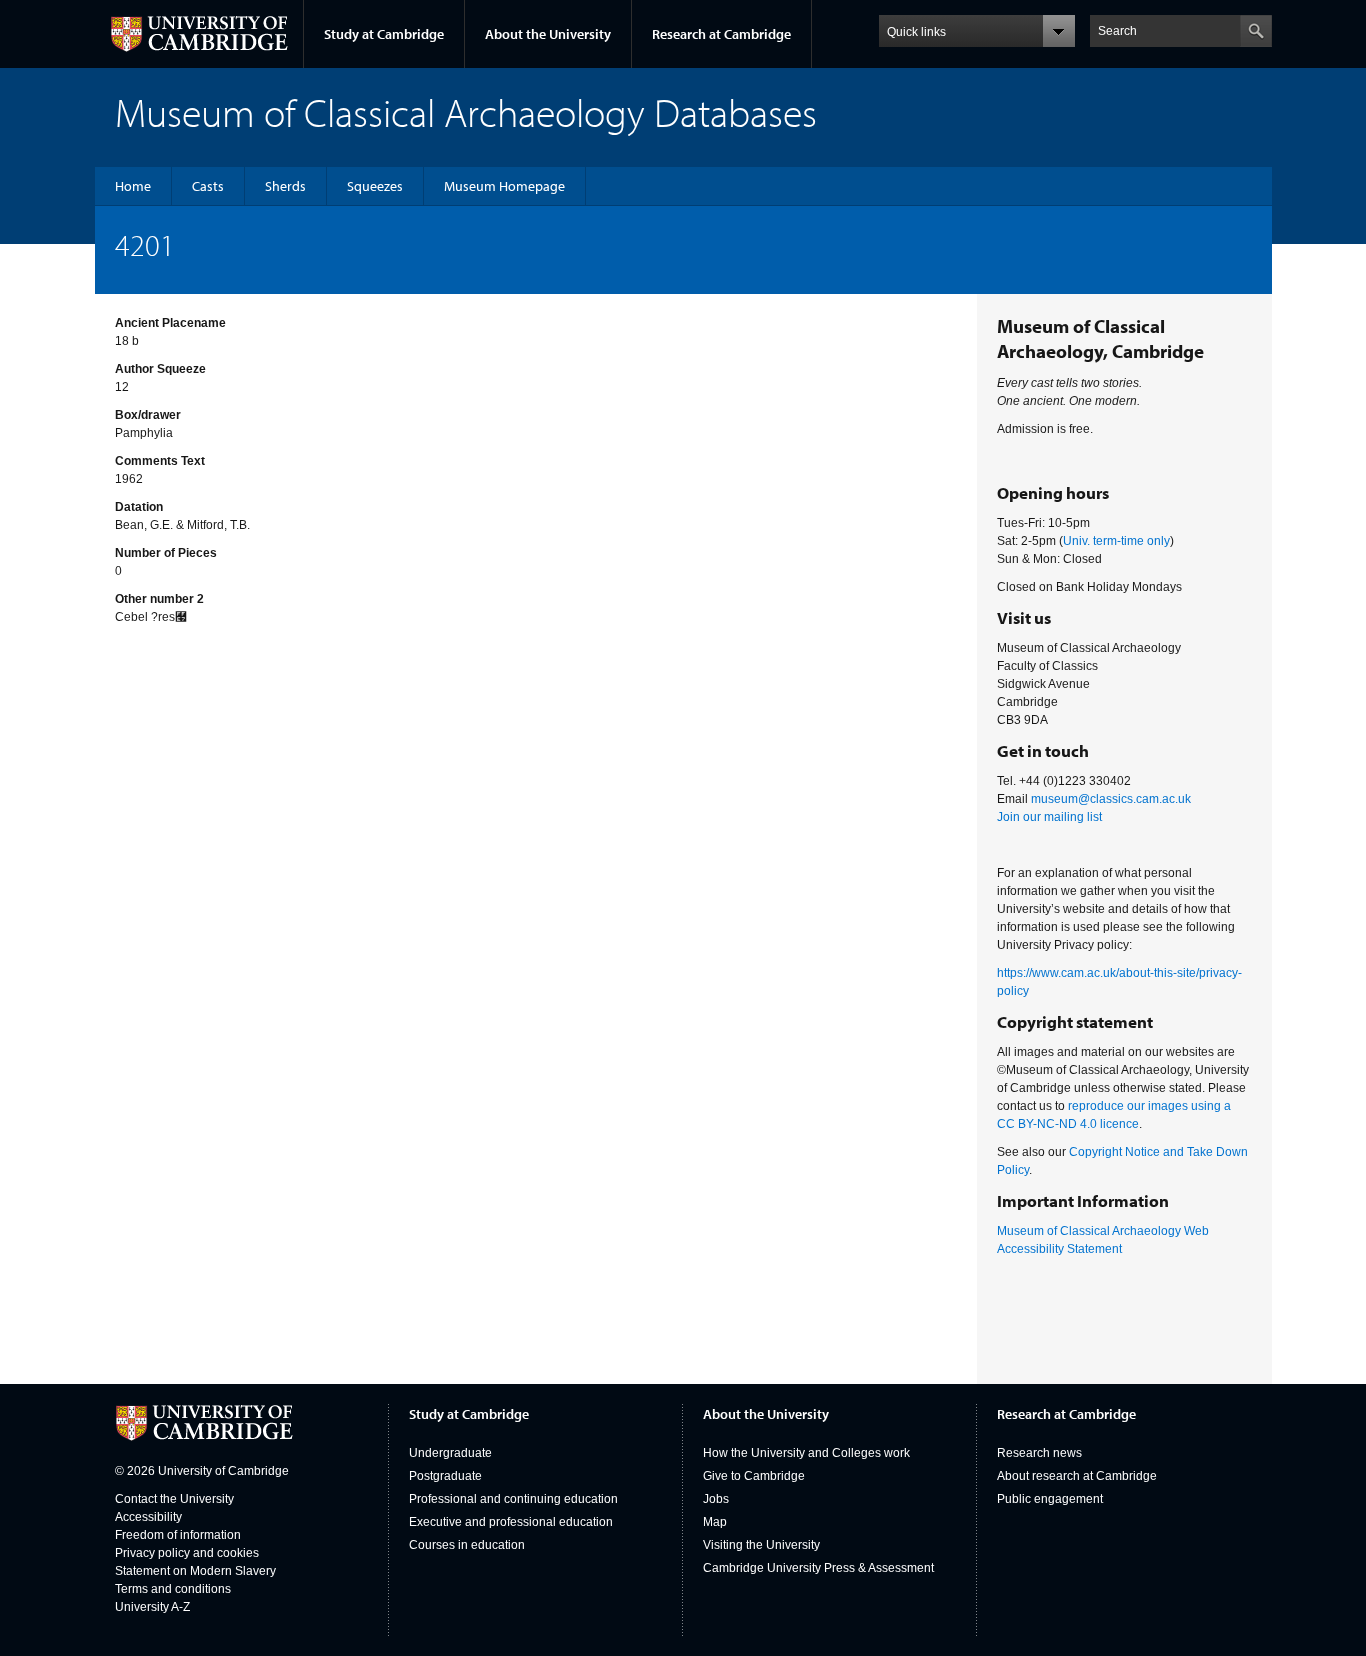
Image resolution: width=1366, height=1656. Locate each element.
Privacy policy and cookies (187, 1553)
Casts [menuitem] (208, 186)
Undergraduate (450, 1453)
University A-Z (152, 1607)
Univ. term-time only (1116, 541)
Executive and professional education (511, 1522)
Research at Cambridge (721, 34)
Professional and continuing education (513, 1499)
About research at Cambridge (1077, 1476)
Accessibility (148, 1517)
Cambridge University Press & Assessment (818, 1568)
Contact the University (174, 1499)
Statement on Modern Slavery (195, 1571)
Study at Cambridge (384, 34)
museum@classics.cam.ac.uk (1111, 799)
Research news (1039, 1453)
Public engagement (1050, 1499)
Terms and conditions (173, 1589)
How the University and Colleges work (806, 1453)
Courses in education (467, 1545)
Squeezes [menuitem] (375, 186)
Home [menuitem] (133, 186)
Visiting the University (761, 1545)
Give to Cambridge (754, 1476)
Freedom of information (178, 1535)
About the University (548, 34)
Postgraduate (445, 1476)
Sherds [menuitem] (285, 186)
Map (715, 1522)
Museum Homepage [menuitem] (504, 186)
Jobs (716, 1499)
